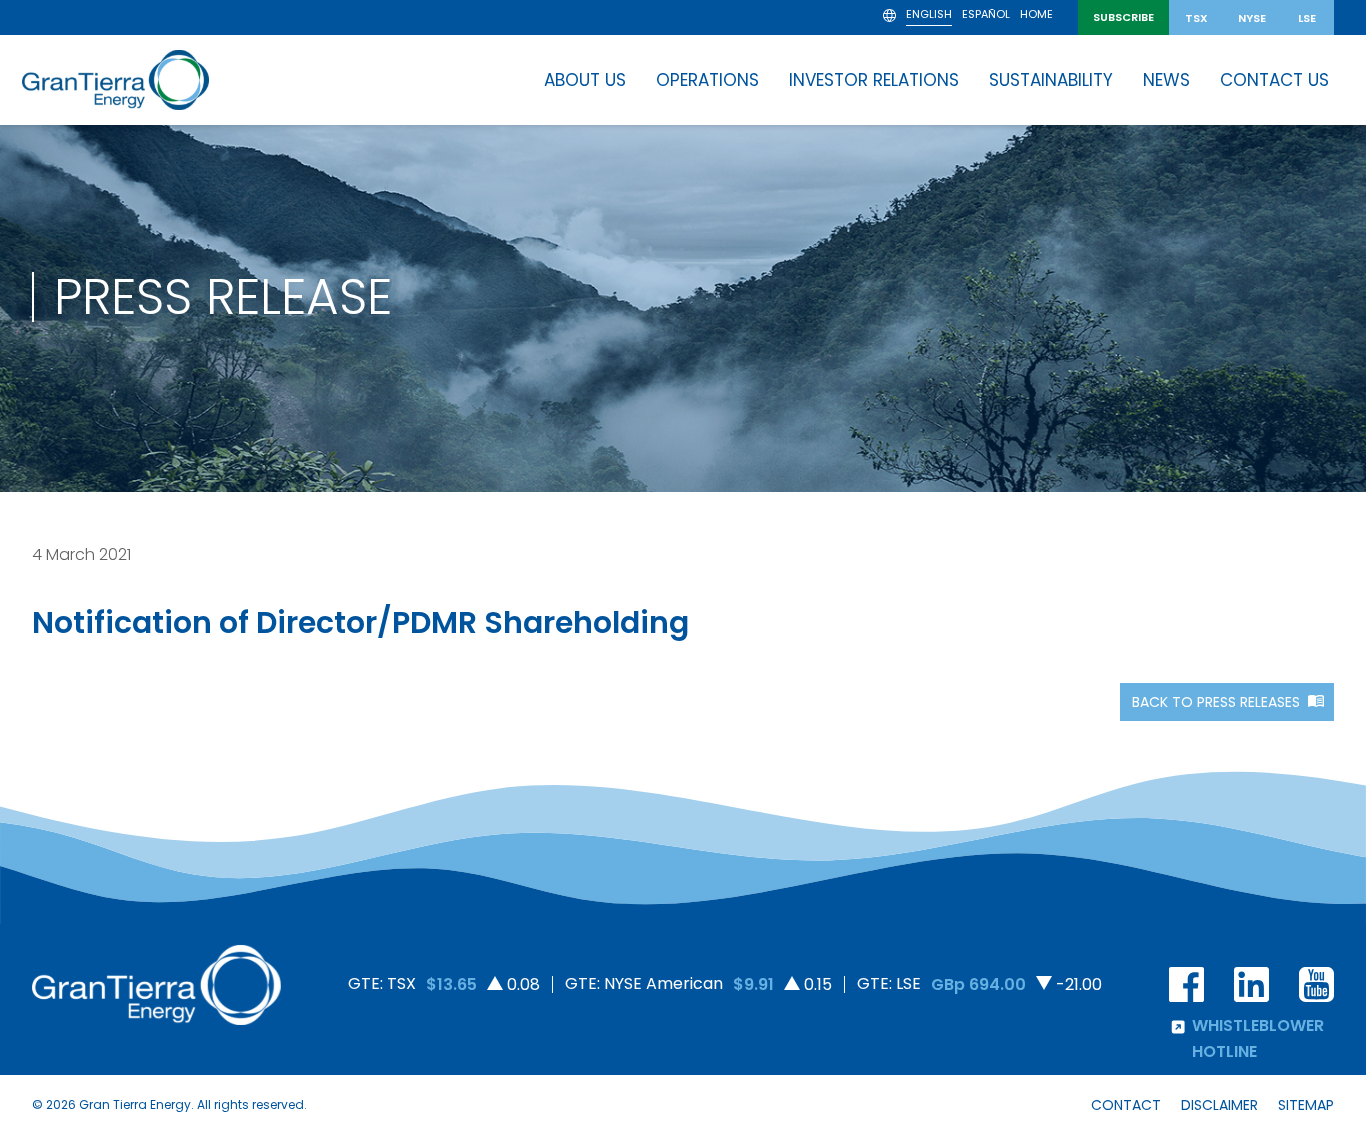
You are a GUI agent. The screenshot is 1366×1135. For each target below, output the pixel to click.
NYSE (1252, 18)
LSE (1307, 18)
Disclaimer (1219, 1105)
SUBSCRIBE (1123, 17)
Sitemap (1306, 1105)
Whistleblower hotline (1258, 1038)
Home (1036, 15)
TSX (1196, 18)
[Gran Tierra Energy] (115, 80)
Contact (1126, 1105)
